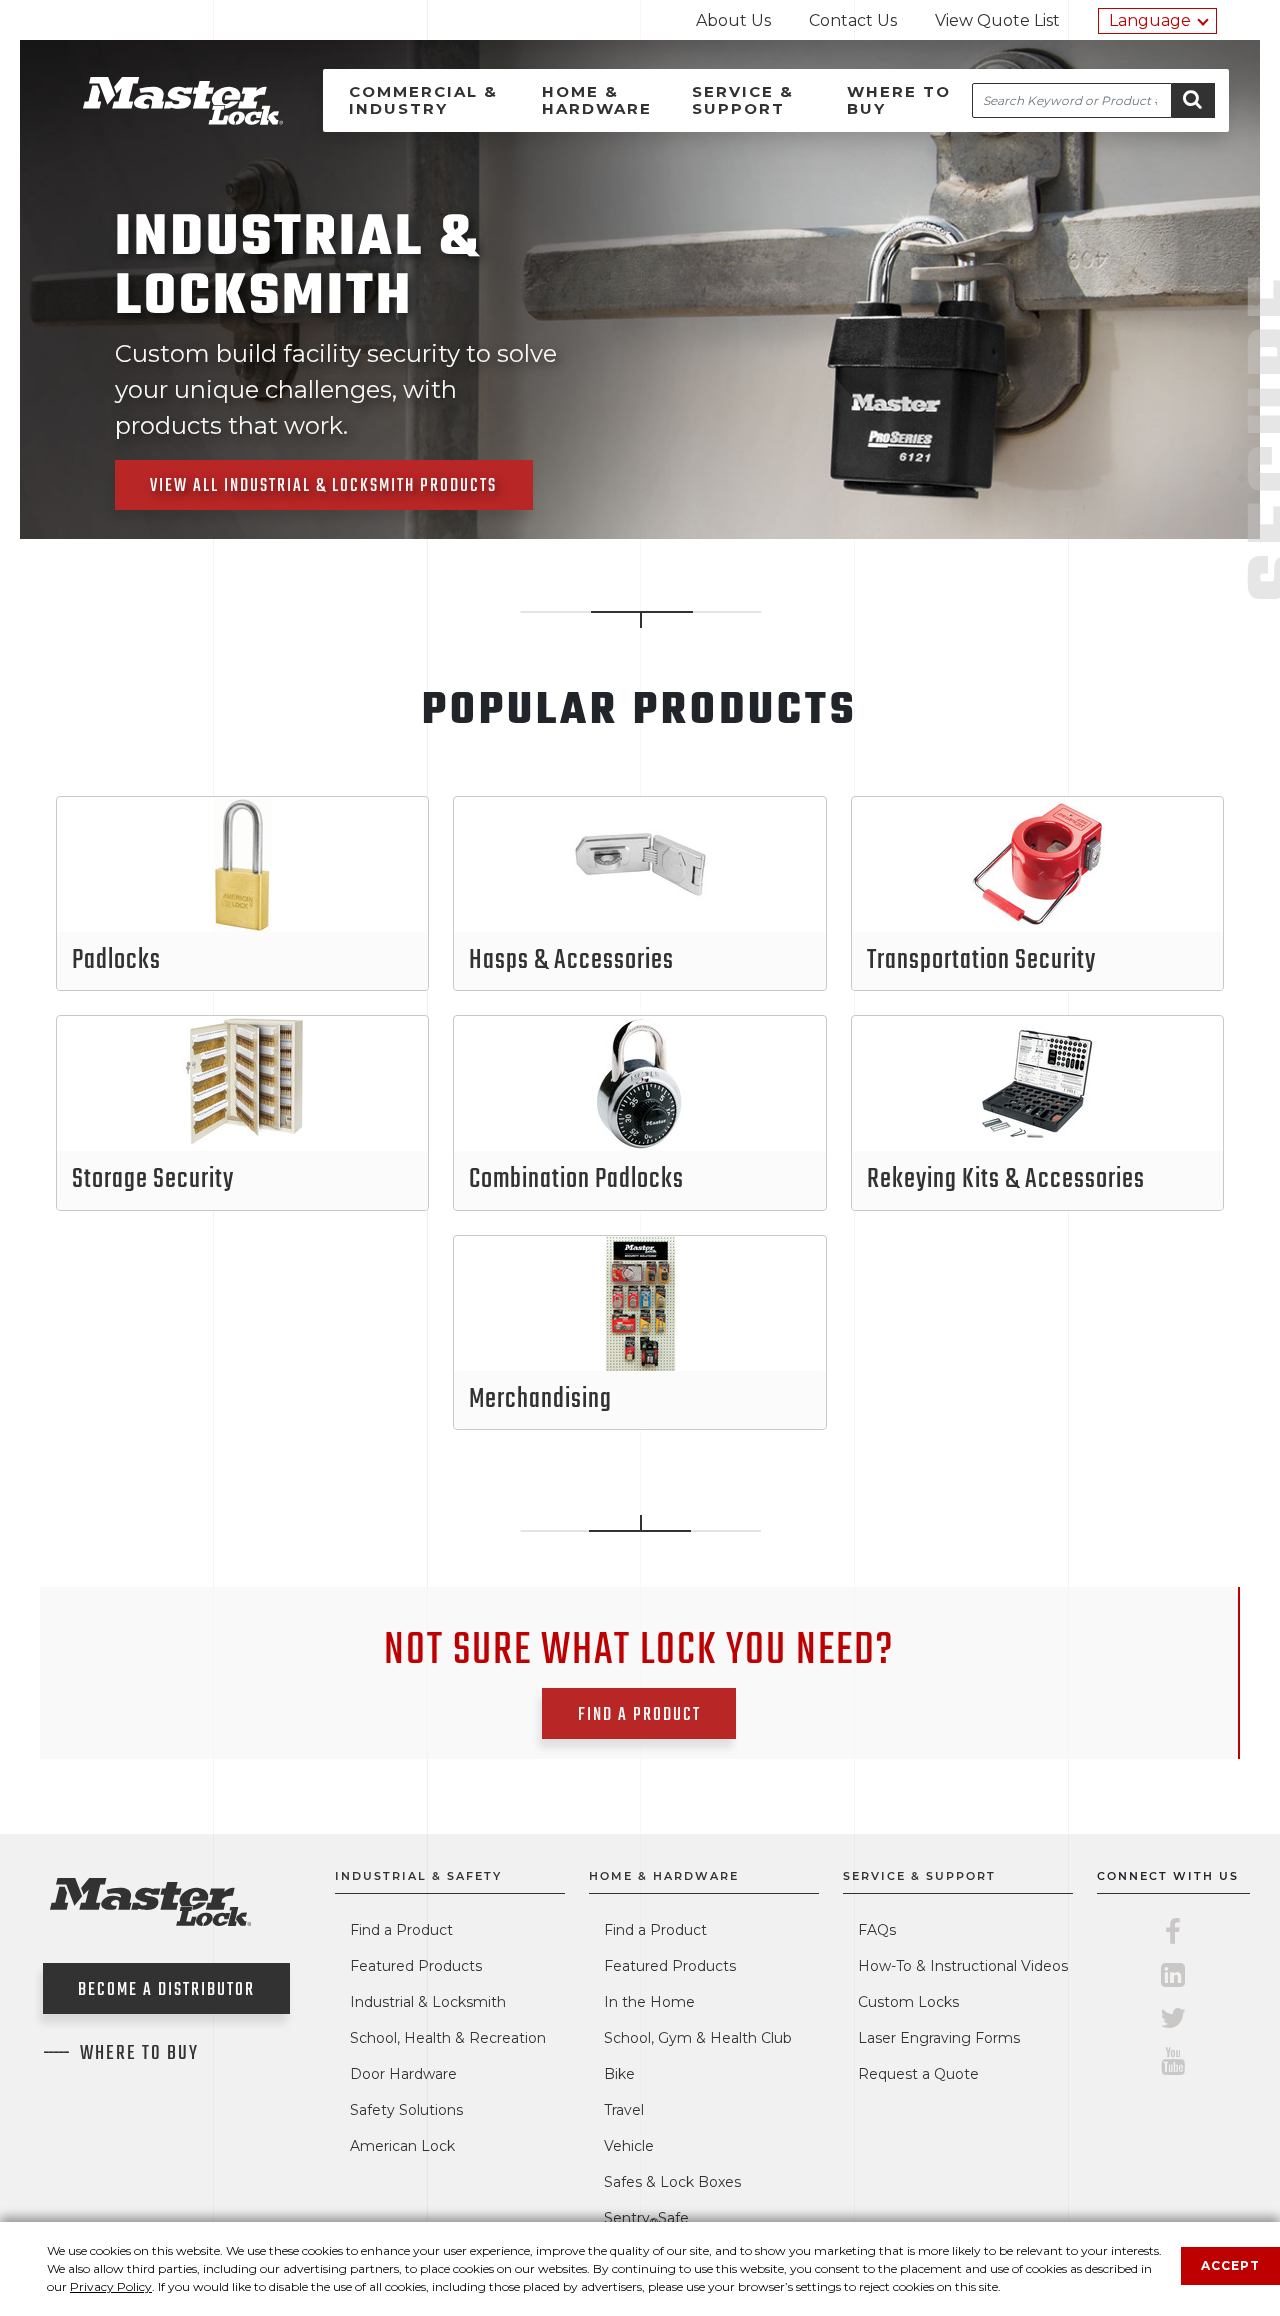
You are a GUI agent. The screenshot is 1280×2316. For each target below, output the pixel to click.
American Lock (402, 2146)
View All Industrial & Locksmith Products (323, 486)
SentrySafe (646, 2218)
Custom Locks (908, 2002)
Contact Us (853, 20)
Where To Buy (139, 2054)
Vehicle (629, 2146)
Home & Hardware (597, 100)
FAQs (877, 1930)
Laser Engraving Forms (939, 2038)
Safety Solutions (406, 2110)
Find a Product (401, 1930)
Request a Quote (918, 2074)
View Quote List (997, 20)
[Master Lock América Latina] (158, 119)
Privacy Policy (111, 2286)
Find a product (639, 1715)
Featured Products (416, 1966)
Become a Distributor (166, 1990)
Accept (1230, 2265)
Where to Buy (899, 100)
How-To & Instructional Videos (963, 1966)
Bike (619, 2074)
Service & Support (743, 100)
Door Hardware (403, 2074)
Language (1150, 20)
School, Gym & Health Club (698, 2038)
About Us (733, 20)
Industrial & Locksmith (428, 2002)
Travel (624, 2110)
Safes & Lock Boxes (672, 2182)
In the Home (649, 2002)
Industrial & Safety (418, 1876)
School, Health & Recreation (448, 2038)
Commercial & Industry (423, 100)
